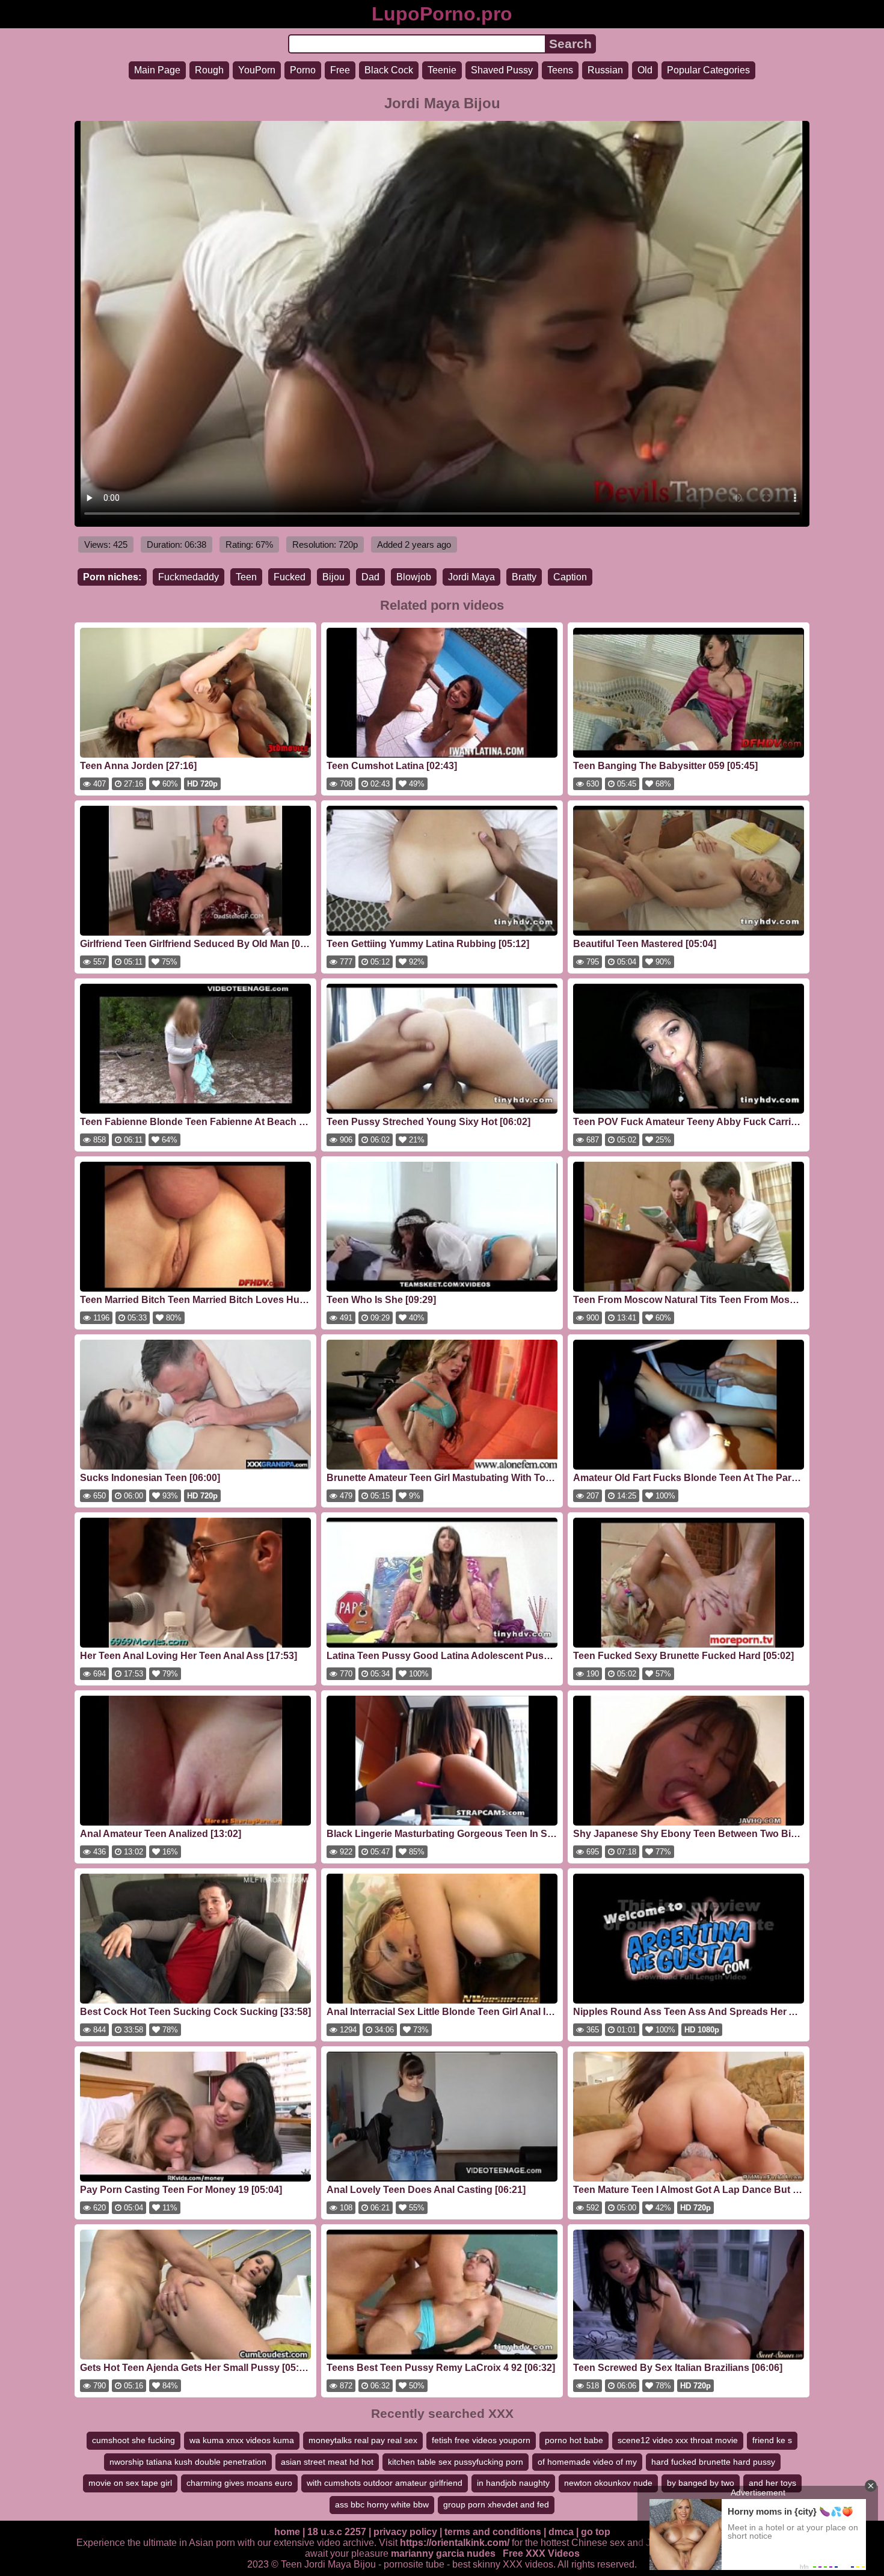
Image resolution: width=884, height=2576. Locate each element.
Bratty (524, 577)
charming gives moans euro (239, 2483)
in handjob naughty (513, 2483)
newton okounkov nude (608, 2483)
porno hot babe (574, 2440)
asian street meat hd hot (327, 2462)
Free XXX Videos (541, 2553)
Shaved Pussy (502, 70)
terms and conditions (493, 2532)
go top (596, 2532)
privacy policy (405, 2532)
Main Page (157, 70)
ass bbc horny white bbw (382, 2504)
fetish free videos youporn (481, 2440)
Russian (605, 70)
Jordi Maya (471, 577)
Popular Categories (708, 70)
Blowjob (414, 577)
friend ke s (772, 2440)
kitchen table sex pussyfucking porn (456, 2462)
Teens (560, 70)
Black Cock (389, 70)
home (287, 2532)
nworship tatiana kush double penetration (188, 2462)
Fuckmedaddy (189, 577)
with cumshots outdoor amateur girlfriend (385, 2483)
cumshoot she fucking (134, 2440)
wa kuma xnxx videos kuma (242, 2440)
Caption (570, 577)
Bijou (333, 577)
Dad (370, 577)
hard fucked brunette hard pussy (713, 2462)
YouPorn (257, 70)
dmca (561, 2532)
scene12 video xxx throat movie (678, 2440)
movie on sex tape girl (130, 2483)
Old (645, 70)
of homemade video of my (587, 2462)
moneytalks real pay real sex (363, 2440)
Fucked (290, 577)
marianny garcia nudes (443, 2553)
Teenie (442, 70)
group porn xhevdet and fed (496, 2504)
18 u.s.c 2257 (337, 2532)
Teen (246, 577)
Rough (209, 70)
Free (340, 70)
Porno (303, 70)
